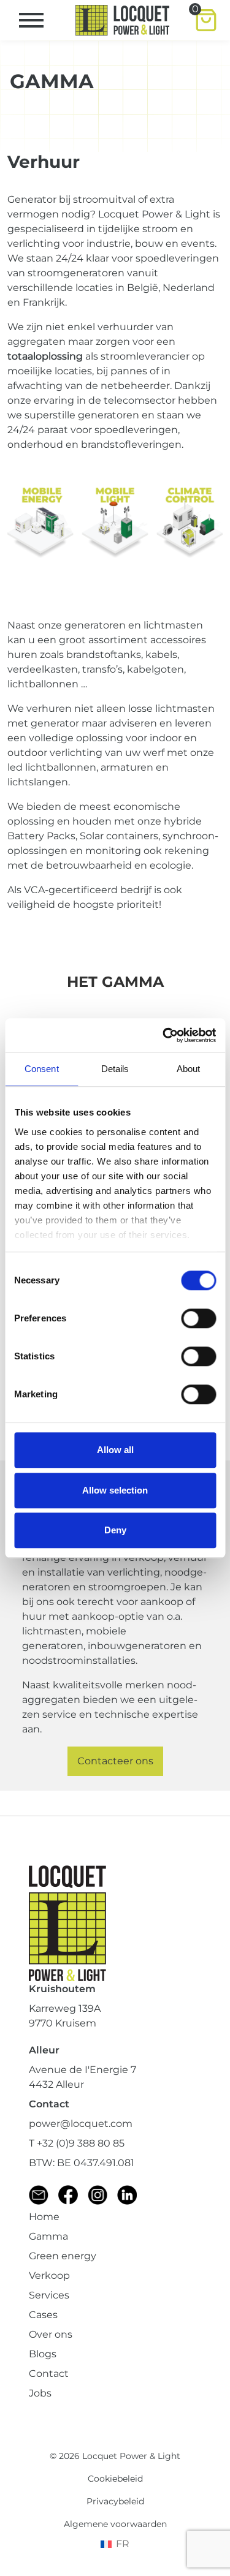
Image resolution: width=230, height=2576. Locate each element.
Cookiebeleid (115, 2479)
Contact (49, 2374)
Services (49, 2295)
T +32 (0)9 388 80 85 (77, 2143)
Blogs (43, 2354)
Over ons (51, 2334)
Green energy (63, 2256)
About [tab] (189, 1069)
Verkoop (49, 2276)
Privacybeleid (115, 2501)
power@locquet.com (81, 2124)
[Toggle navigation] (31, 20)
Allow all (115, 1450)
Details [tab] (115, 1069)
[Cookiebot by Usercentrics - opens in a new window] (164, 1035)
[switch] (198, 1318)
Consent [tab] (42, 1069)
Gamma (48, 2236)
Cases (43, 2315)
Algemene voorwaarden (115, 2524)
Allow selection (115, 1490)
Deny (115, 1530)
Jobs (40, 2393)
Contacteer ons (115, 1761)
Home (44, 2217)
